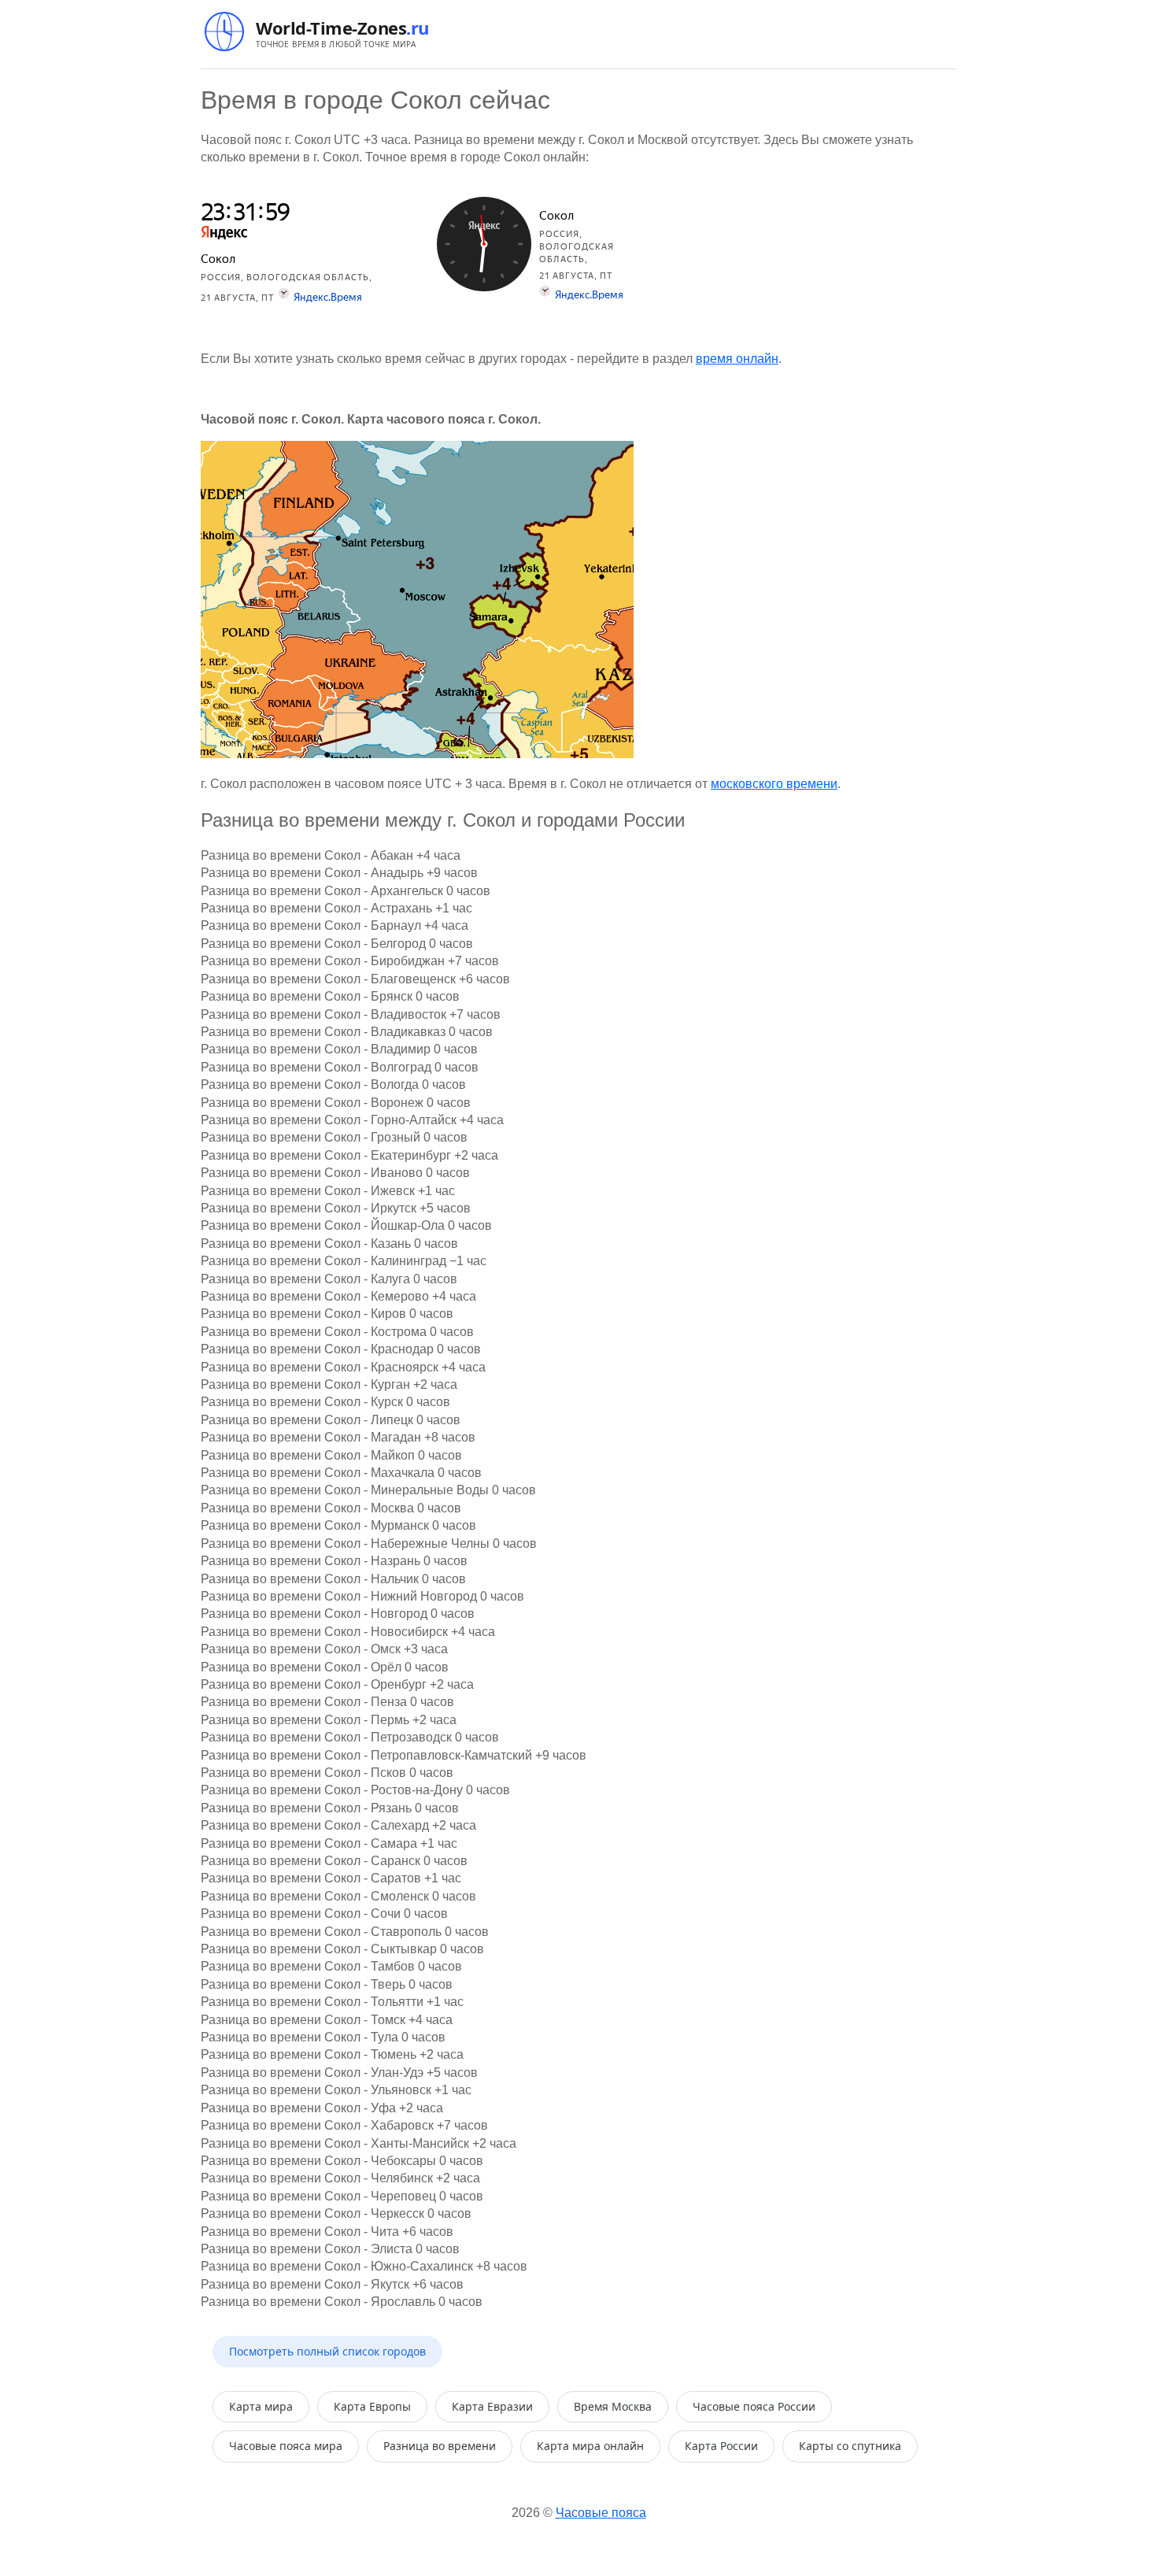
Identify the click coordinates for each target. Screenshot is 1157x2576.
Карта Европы (372, 2406)
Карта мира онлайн (590, 2446)
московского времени (774, 784)
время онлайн (737, 359)
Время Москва (613, 2406)
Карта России (721, 2446)
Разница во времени (440, 2446)
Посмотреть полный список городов (327, 2351)
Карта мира (261, 2406)
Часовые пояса (601, 2513)
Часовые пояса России (754, 2406)
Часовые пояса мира (286, 2446)
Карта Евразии (492, 2406)
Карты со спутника (850, 2446)
